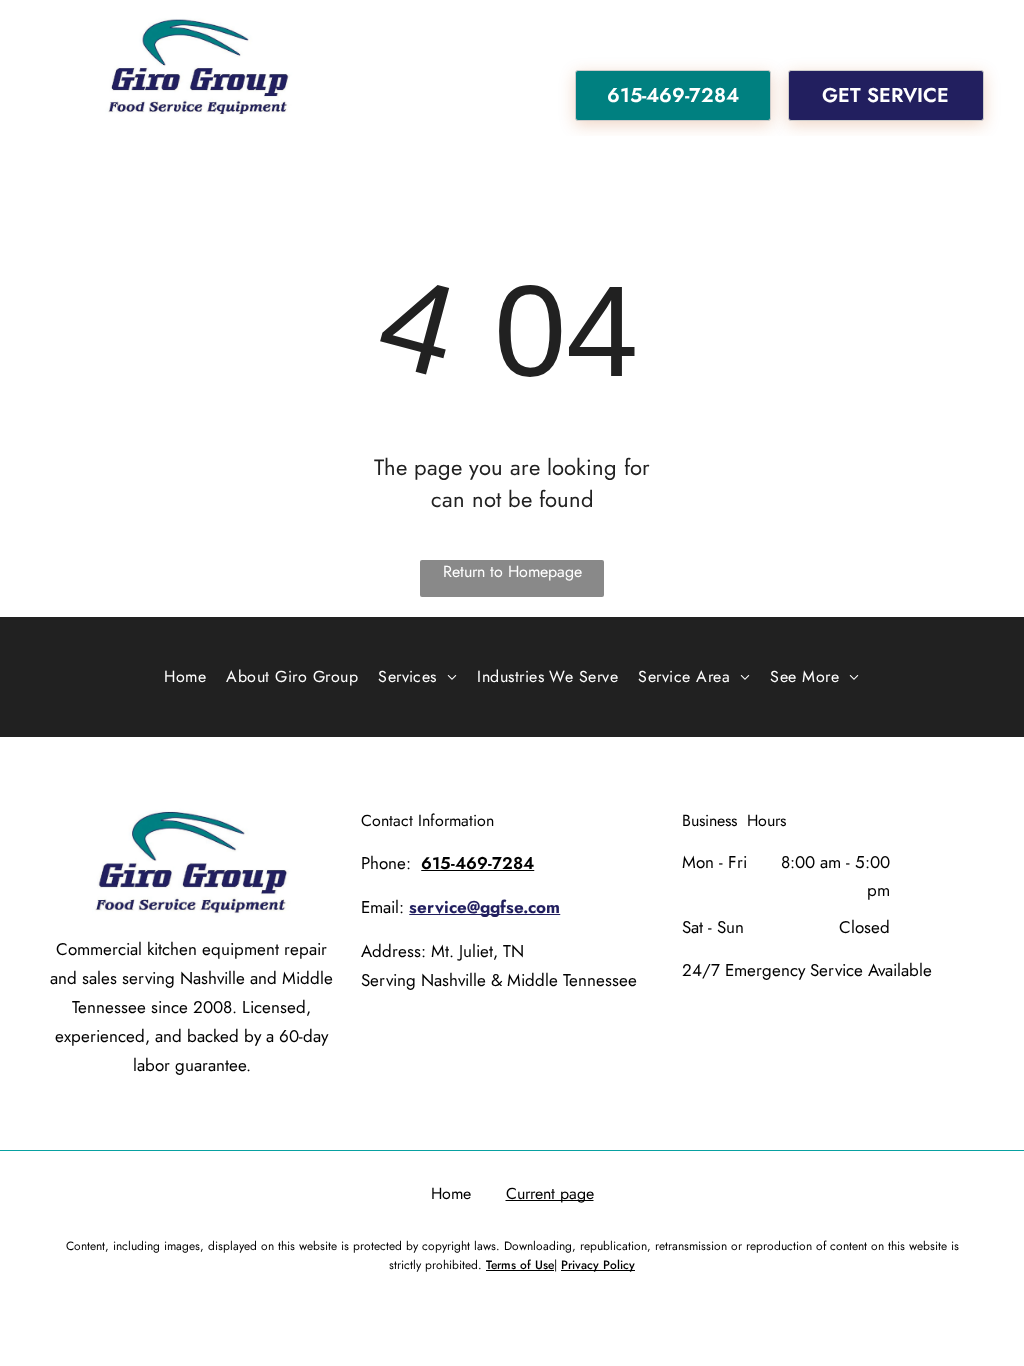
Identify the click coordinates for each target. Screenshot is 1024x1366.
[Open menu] (35, 68)
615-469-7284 (477, 863)
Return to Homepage (512, 571)
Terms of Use (520, 1265)
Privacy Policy (598, 1265)
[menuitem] (185, 677)
